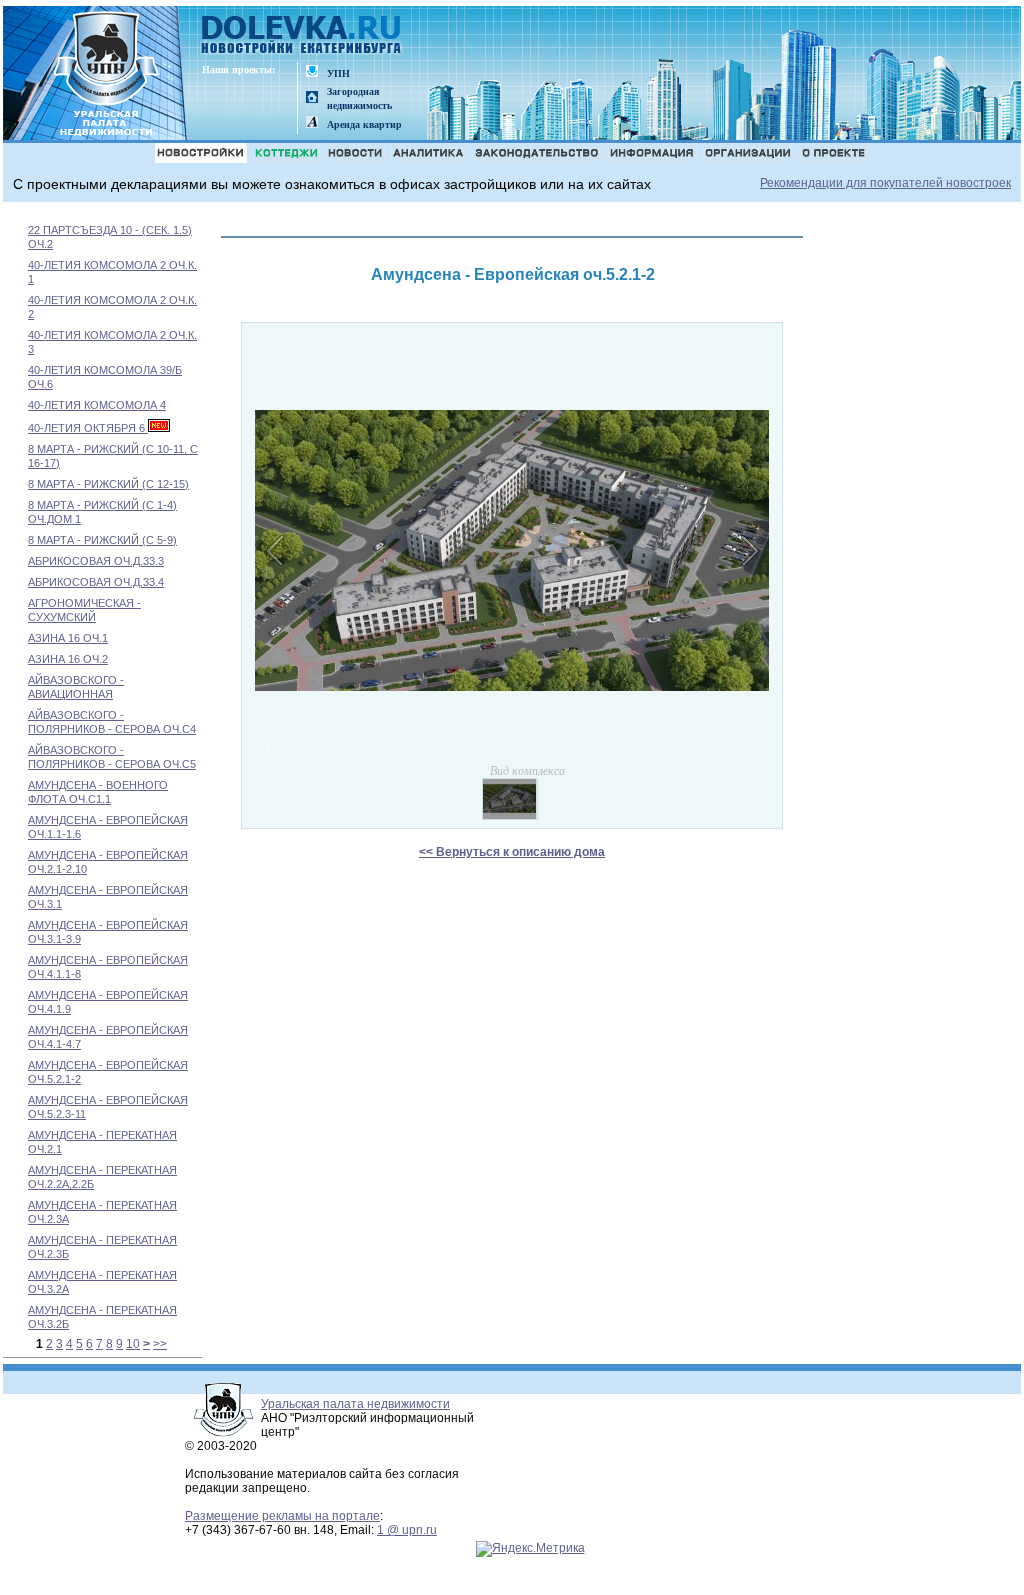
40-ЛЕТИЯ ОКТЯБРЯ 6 (88, 428)
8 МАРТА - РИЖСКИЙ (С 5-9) (102, 540)
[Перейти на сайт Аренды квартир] (312, 123)
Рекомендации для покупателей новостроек (885, 183)
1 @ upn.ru (407, 1530)
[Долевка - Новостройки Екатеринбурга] (302, 36)
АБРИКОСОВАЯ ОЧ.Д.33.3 (96, 561)
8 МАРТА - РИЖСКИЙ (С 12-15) (108, 484)
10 (133, 1344)
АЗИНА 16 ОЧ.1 (68, 638)
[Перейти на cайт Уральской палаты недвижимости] (312, 72)
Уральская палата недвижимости (355, 1404)
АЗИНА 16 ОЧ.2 (68, 659)
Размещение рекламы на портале (282, 1516)
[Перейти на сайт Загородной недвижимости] (312, 98)
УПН (338, 73)
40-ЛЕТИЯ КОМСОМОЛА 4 (97, 405)
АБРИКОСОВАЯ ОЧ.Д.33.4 (96, 582)
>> (160, 1344)
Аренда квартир (364, 124)
